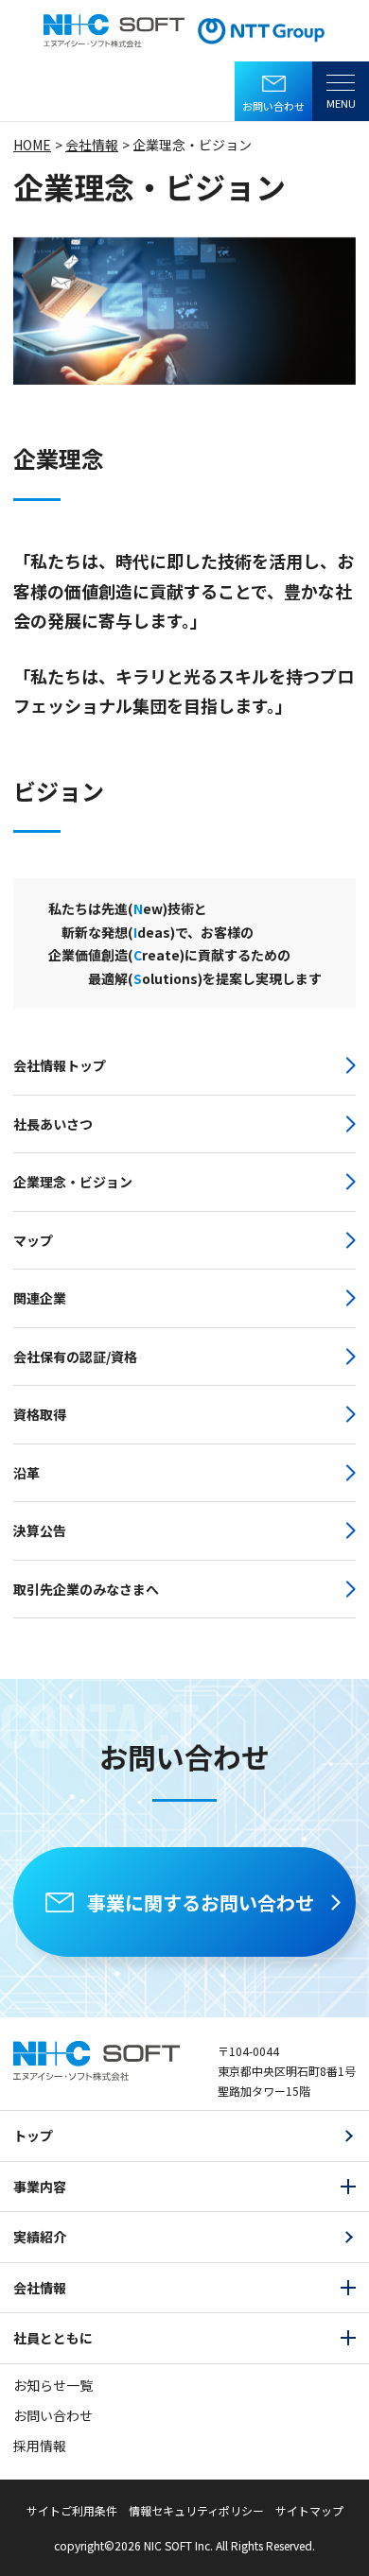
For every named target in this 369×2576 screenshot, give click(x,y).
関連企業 (40, 1298)
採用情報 (40, 2446)
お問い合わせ (273, 106)
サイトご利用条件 (72, 2510)
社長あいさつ (53, 1124)
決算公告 (40, 1530)
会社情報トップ (60, 1065)
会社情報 (40, 2288)
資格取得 (40, 1414)
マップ (33, 1240)
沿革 (26, 1473)
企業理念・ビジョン (73, 1182)
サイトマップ (309, 2510)
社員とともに (53, 2338)
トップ (33, 2135)
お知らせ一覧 (53, 2385)
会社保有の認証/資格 (75, 1357)
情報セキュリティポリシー (196, 2510)
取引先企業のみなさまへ (86, 1589)
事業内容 (40, 2187)
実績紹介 (40, 2237)
